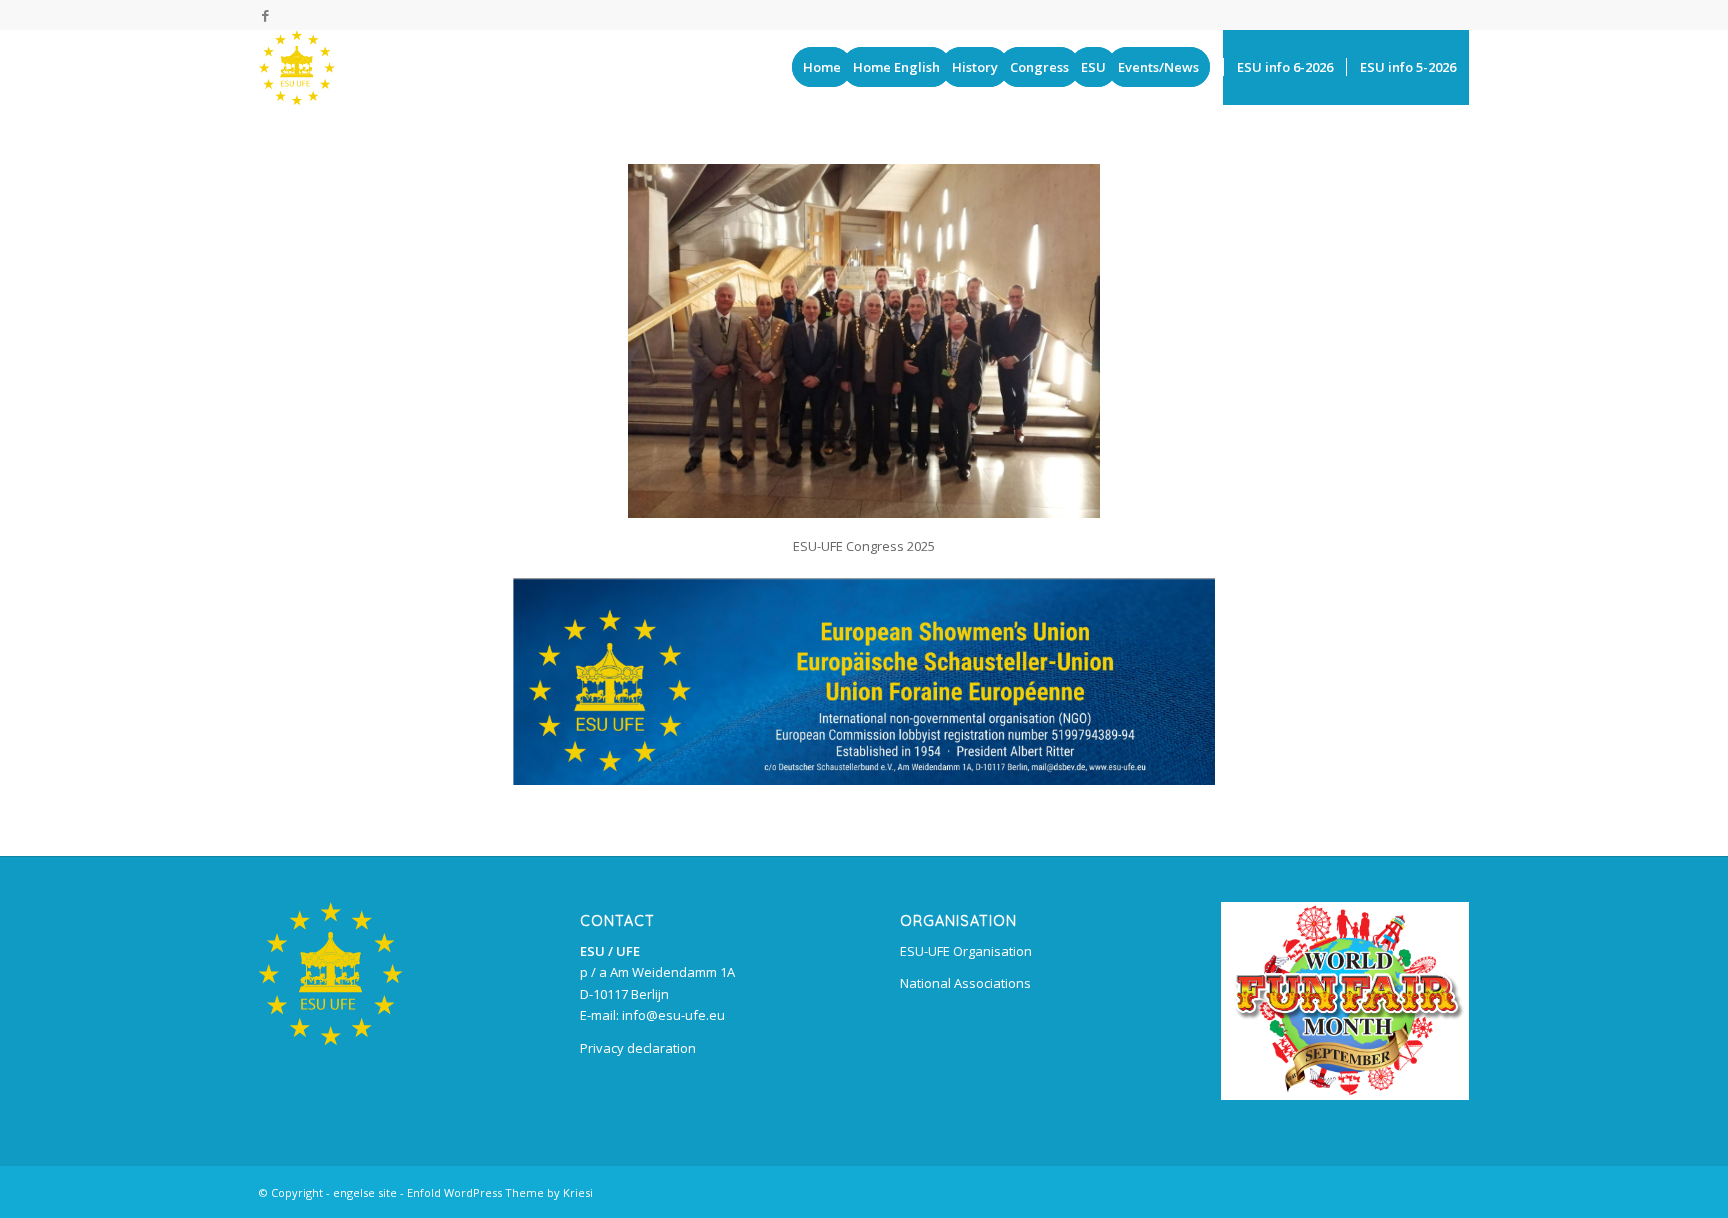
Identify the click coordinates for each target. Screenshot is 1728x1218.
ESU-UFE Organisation (966, 951)
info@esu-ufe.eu (673, 1015)
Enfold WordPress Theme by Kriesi (500, 1192)
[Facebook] (265, 15)
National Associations (965, 983)
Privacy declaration (638, 1048)
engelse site (365, 1192)
